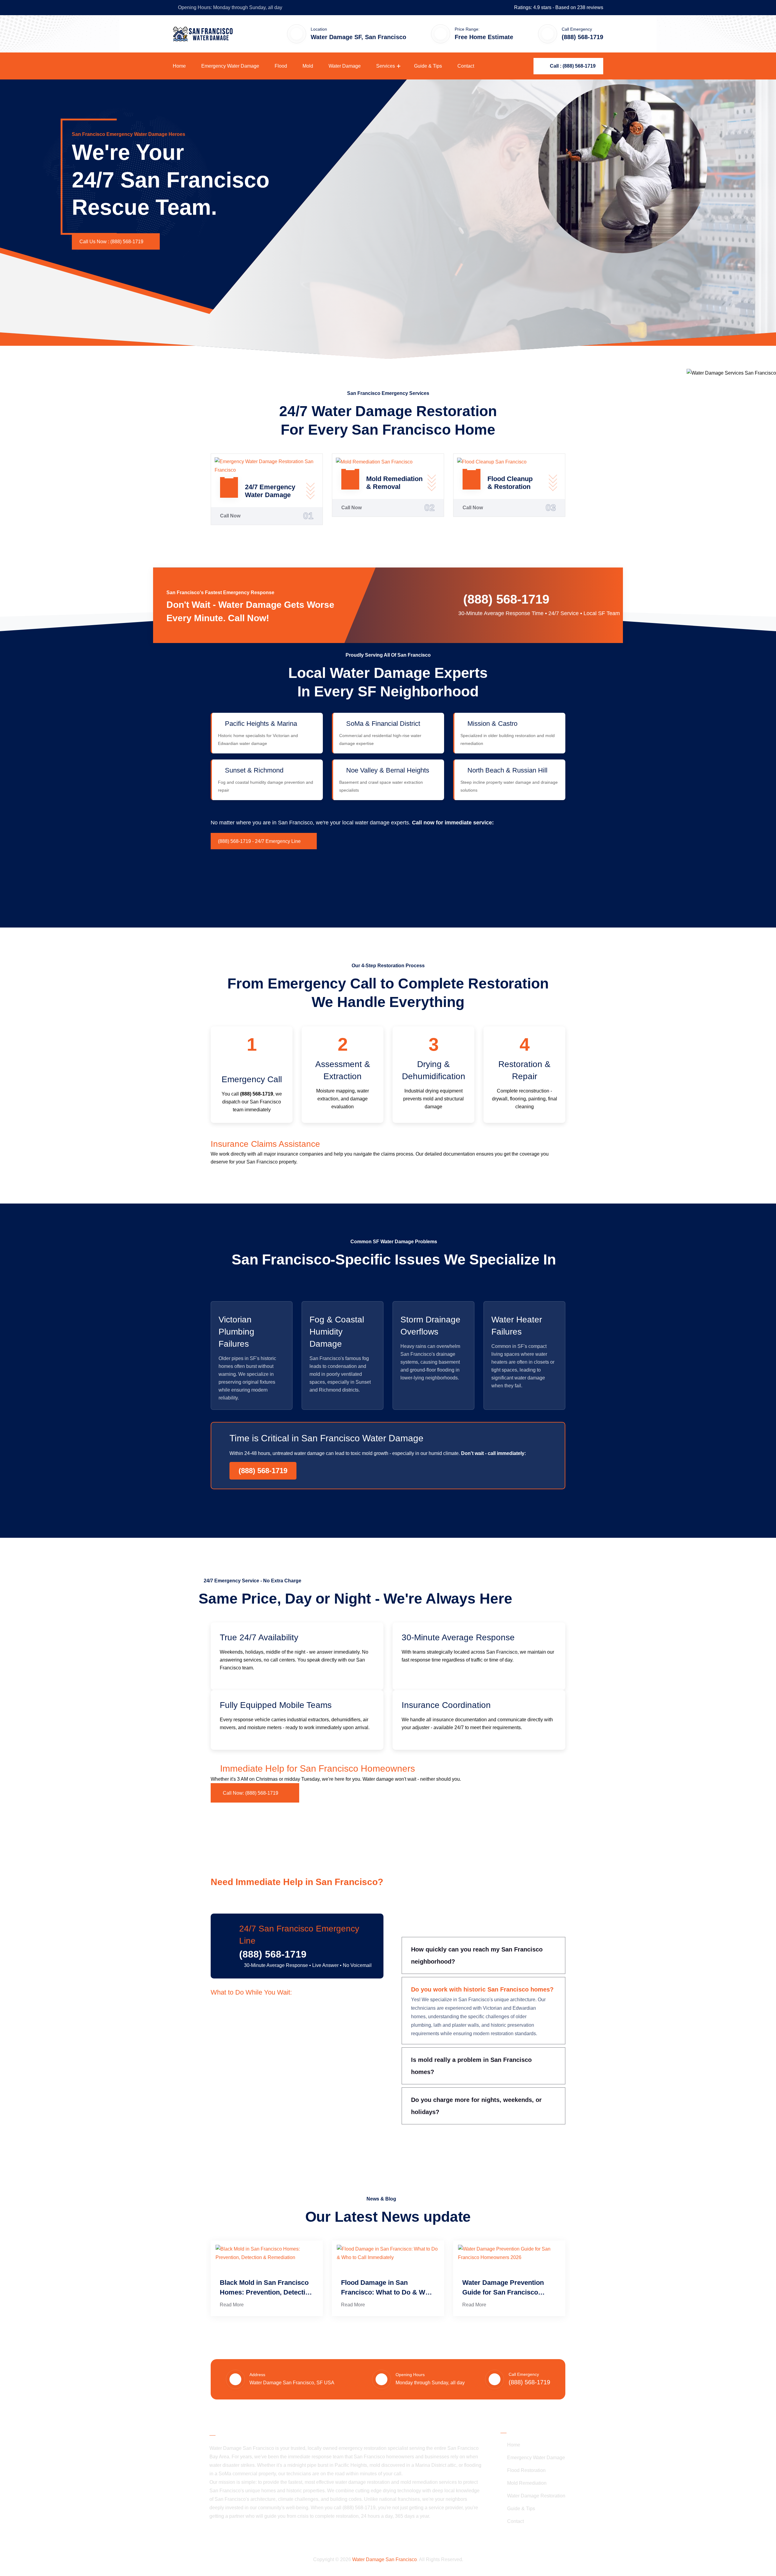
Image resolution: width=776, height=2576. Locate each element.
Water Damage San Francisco (385, 2559)
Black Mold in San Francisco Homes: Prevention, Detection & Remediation (266, 2288)
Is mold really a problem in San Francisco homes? (471, 2066)
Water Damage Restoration (536, 2496)
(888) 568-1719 (506, 599)
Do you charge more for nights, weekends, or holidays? (476, 2106)
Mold (308, 66)
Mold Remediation (527, 2483)
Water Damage (345, 66)
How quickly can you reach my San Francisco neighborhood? (477, 1955)
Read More (232, 2305)
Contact (466, 66)
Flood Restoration (526, 2470)
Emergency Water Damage (230, 66)
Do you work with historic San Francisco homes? (482, 1989)
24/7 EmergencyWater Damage (270, 491)
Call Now (230, 516)
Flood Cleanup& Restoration (510, 483)
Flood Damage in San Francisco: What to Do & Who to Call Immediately (387, 2288)
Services (386, 66)
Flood (281, 66)
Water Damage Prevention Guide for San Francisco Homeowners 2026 (503, 2288)
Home (179, 66)
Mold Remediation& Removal (394, 483)
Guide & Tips (428, 66)
